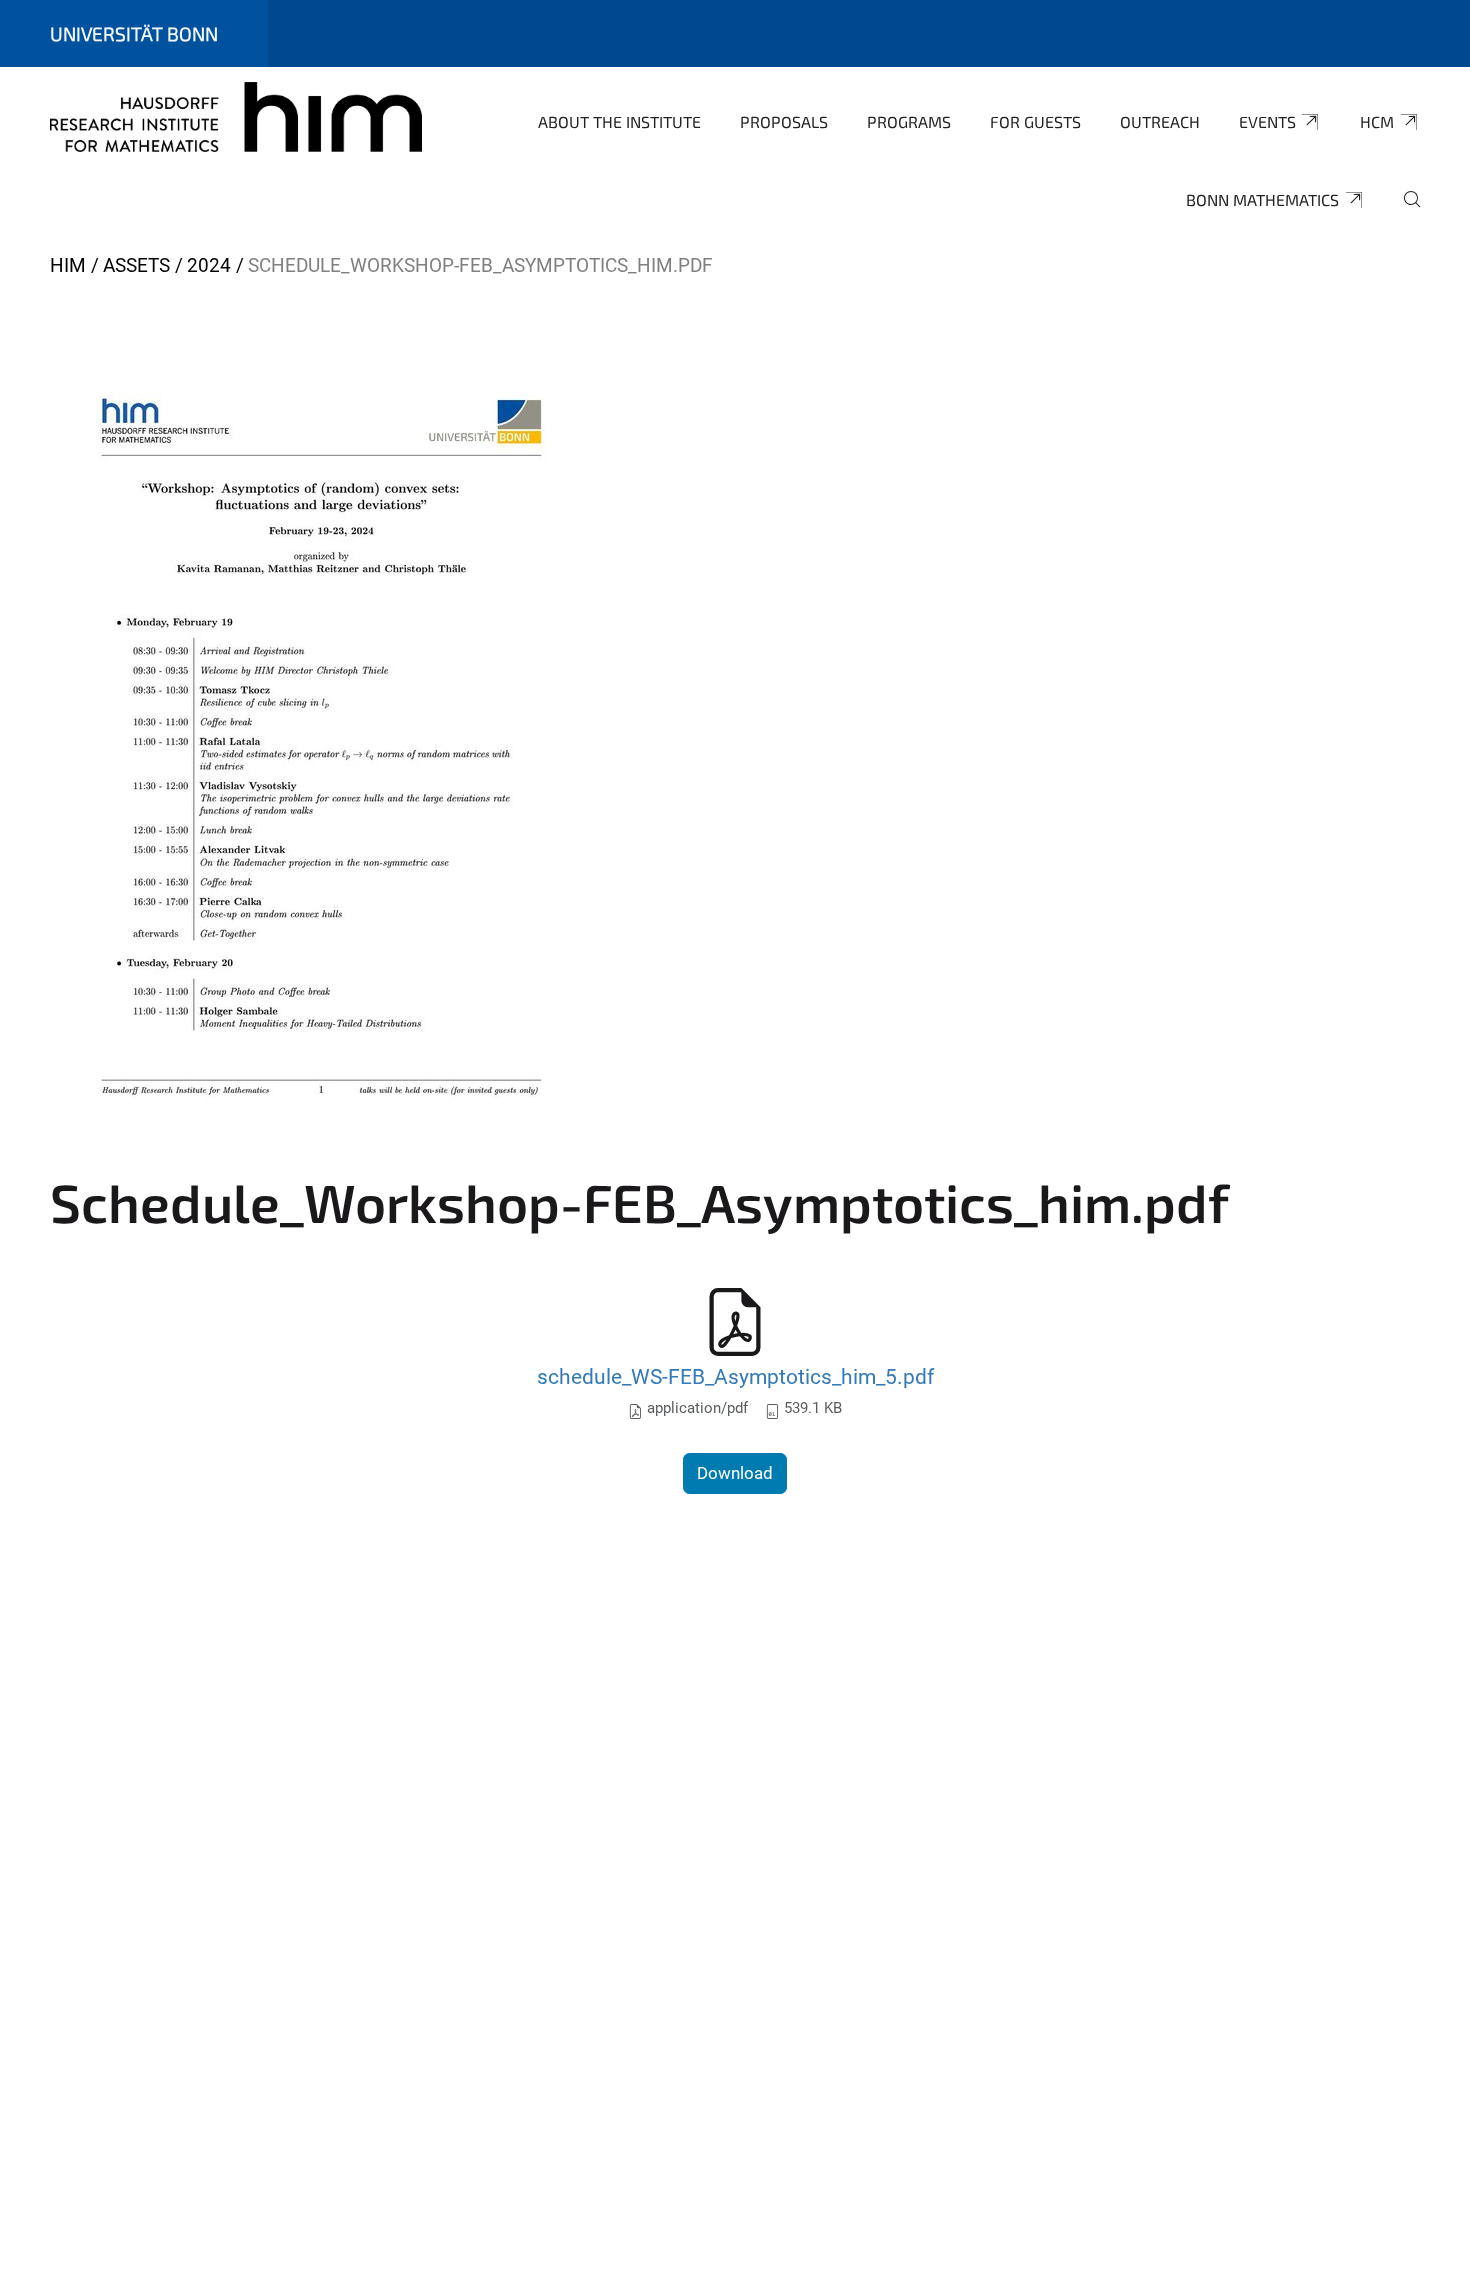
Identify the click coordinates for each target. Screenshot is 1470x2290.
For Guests (1035, 121)
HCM (1377, 121)
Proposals (784, 121)
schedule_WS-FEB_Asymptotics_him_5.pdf (735, 1376)
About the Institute (619, 121)
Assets (136, 265)
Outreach (1160, 121)
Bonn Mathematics (1262, 199)
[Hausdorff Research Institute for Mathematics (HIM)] (236, 120)
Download (735, 1473)
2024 (209, 265)
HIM (68, 265)
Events (1267, 121)
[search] (1404, 213)
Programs (909, 121)
